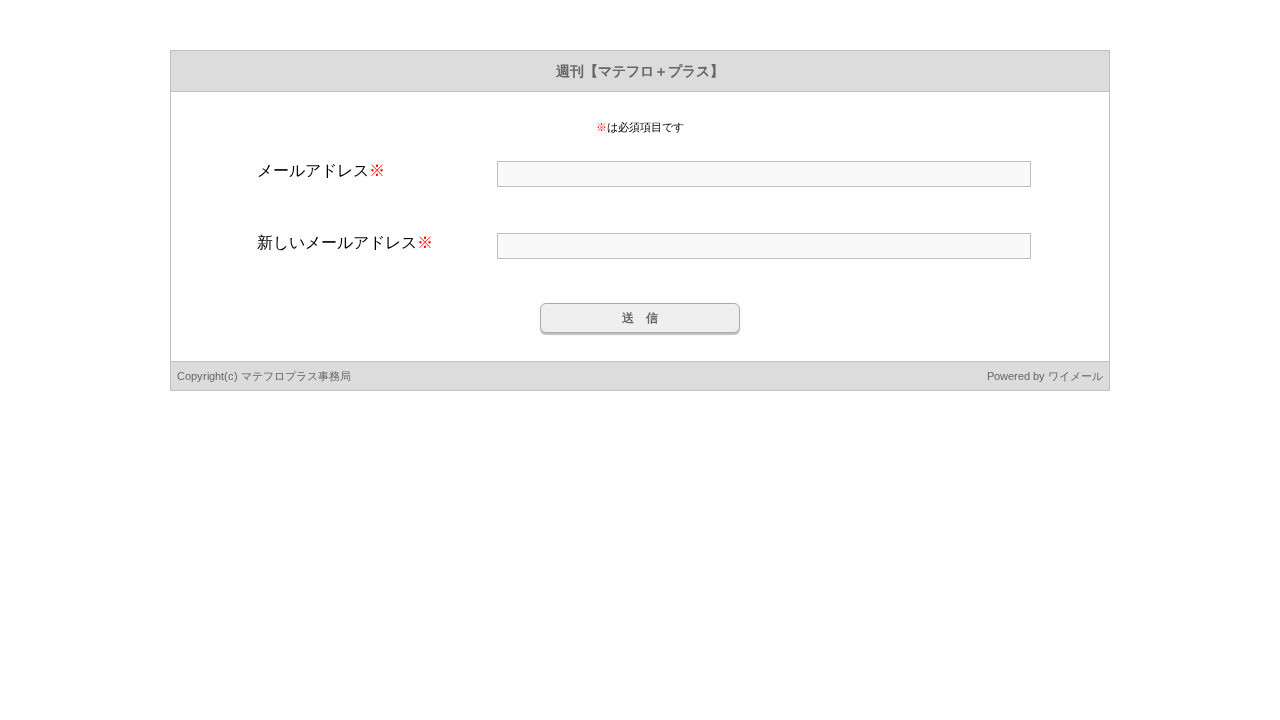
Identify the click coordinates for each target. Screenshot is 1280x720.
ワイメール (1075, 376)
